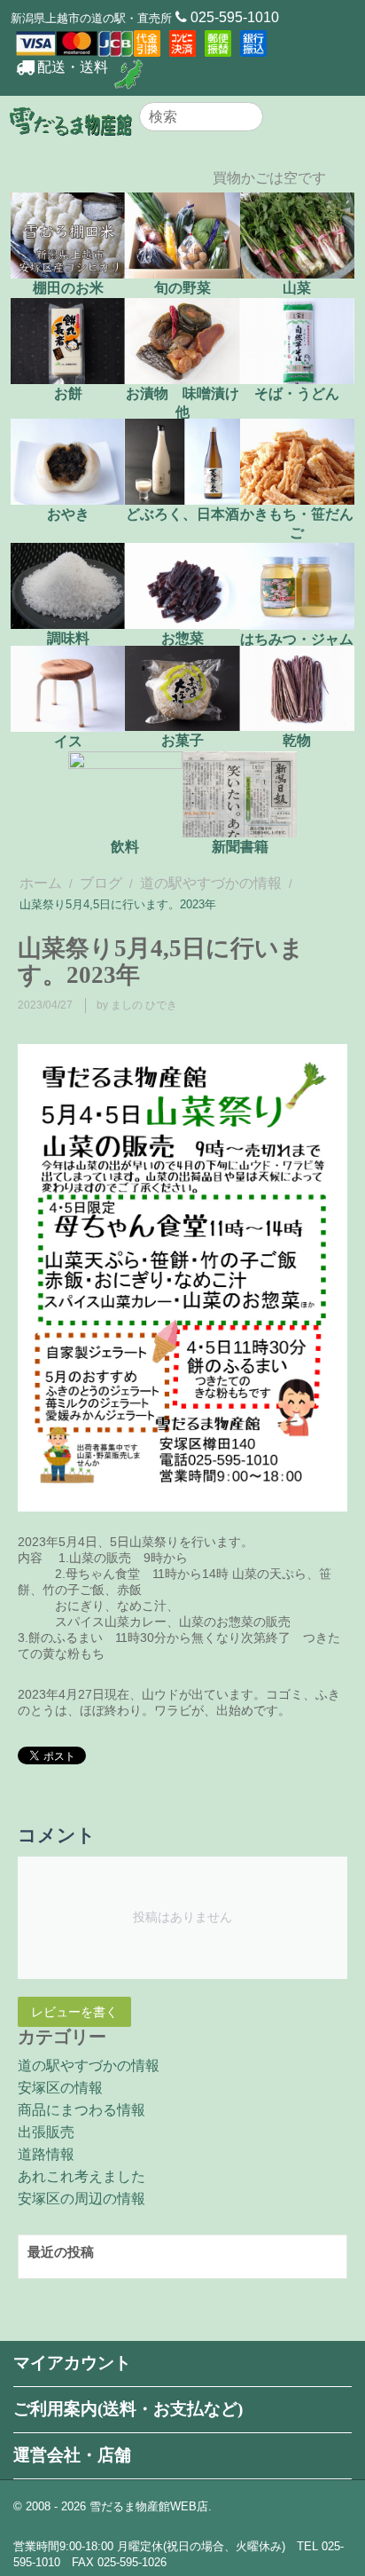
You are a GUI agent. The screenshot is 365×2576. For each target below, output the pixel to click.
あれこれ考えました (82, 2176)
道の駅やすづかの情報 (211, 883)
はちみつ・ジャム (297, 639)
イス (68, 741)
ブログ (101, 883)
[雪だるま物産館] (71, 120)
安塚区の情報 (60, 2088)
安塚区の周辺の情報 (82, 2199)
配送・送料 (73, 67)
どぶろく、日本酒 (182, 514)
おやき (68, 514)
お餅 (68, 393)
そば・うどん (297, 393)
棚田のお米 (68, 288)
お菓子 (182, 740)
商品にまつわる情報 (82, 2110)
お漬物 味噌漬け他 (182, 403)
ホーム (41, 883)
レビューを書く (74, 2012)
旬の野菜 (182, 288)
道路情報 (46, 2154)
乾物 (297, 740)
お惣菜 (182, 638)
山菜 (297, 288)
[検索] (250, 118)
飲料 (125, 847)
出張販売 (46, 2132)
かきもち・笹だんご (297, 523)
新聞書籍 (240, 847)
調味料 (68, 638)
